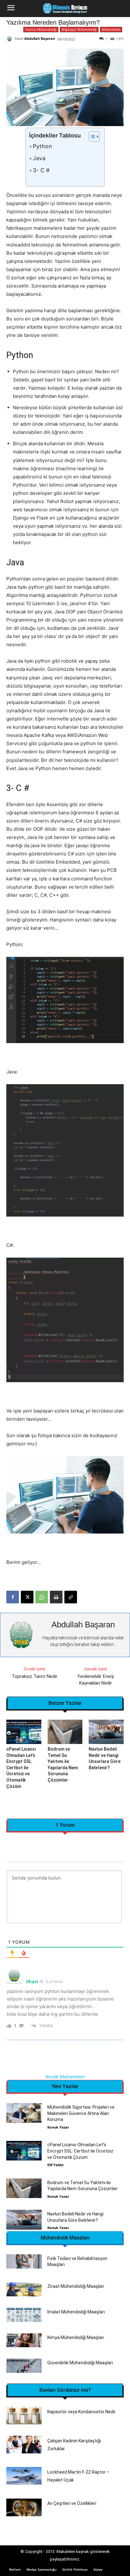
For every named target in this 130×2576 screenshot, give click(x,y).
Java (39, 158)
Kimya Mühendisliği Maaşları (76, 2337)
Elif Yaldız (55, 2165)
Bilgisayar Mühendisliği (79, 29)
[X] (27, 1597)
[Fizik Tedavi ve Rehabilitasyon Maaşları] (24, 2261)
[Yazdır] (56, 1597)
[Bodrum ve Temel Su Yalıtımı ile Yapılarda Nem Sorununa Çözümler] (65, 1732)
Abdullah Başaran (40, 38)
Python (42, 146)
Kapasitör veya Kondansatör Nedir (82, 2412)
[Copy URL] (71, 1597)
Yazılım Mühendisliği (41, 29)
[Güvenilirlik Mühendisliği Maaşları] (24, 2366)
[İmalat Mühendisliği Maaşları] (24, 2315)
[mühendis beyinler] (65, 9)
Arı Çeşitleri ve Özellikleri (72, 2503)
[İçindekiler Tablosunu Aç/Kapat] (91, 137)
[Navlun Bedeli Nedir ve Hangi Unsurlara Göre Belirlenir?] (106, 1732)
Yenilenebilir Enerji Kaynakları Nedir (96, 1680)
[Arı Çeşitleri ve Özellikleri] (24, 2507)
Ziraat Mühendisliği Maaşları (76, 2286)
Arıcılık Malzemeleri (65, 2077)
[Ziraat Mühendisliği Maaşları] (24, 2290)
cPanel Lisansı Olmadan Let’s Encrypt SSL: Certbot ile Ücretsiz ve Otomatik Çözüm (21, 1768)
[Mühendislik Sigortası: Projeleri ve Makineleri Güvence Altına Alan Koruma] (24, 2113)
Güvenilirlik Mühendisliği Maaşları (80, 2363)
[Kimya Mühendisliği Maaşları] (24, 2340)
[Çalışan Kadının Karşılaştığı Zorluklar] (24, 2445)
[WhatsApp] (42, 1597)
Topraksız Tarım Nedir (35, 1676)
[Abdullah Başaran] (10, 39)
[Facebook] (13, 1597)
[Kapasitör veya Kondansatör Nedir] (24, 2415)
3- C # (41, 170)
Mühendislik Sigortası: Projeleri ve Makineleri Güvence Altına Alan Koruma (81, 2113)
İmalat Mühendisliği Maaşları (76, 2312)
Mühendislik (111, 29)
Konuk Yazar (58, 2127)
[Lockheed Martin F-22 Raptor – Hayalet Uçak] (24, 2476)
